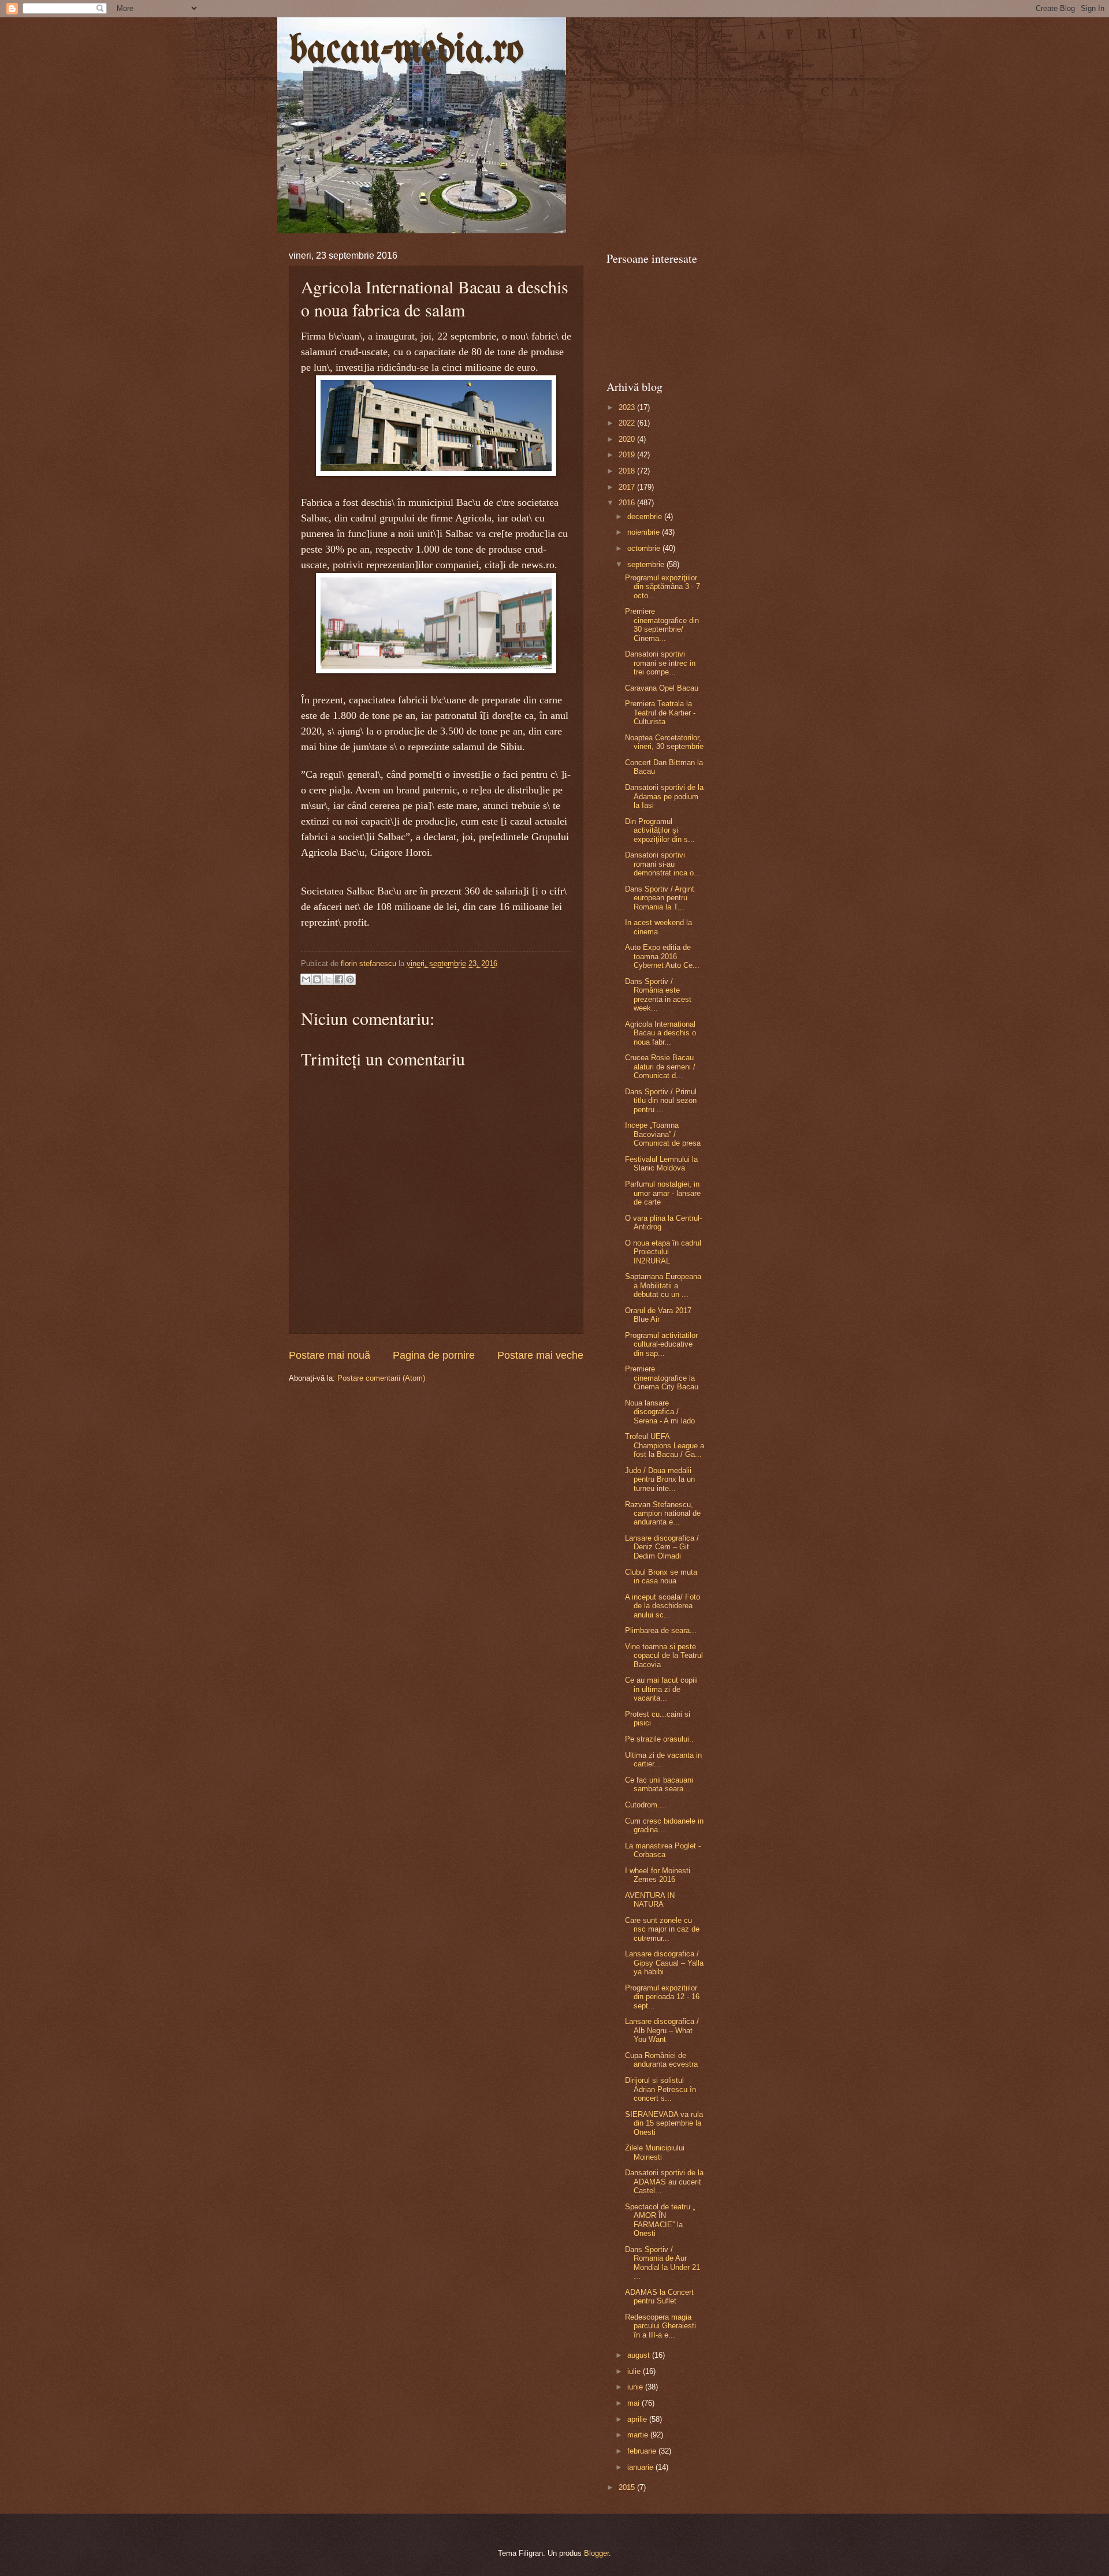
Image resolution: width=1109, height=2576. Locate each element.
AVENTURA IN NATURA (650, 1900)
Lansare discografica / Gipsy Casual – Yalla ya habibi (664, 1963)
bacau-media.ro (406, 51)
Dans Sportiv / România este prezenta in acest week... (658, 995)
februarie (643, 2451)
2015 (628, 2487)
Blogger (596, 2553)
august (640, 2355)
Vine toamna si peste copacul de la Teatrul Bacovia (664, 1656)
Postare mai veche (540, 1355)
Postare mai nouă (330, 1355)
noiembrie (645, 532)
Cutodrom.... (646, 1805)
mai (634, 2403)
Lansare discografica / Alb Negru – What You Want (662, 2030)
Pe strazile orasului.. (659, 1739)
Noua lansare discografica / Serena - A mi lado (660, 1412)
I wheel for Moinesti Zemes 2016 (658, 1875)
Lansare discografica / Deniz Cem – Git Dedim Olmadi (662, 1547)
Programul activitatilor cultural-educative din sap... (661, 1344)
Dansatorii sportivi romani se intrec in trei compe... (660, 663)
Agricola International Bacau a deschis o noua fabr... (660, 1033)
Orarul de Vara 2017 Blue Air (658, 1315)
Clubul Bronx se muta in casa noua (661, 1576)
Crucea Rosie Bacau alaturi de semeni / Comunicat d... (660, 1067)
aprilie (638, 2419)
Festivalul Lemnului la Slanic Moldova (661, 1164)
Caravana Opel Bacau (662, 688)
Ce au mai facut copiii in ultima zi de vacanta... (661, 1689)
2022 (628, 423)
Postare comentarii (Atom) (381, 1378)
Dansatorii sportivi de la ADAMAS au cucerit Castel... (664, 2182)
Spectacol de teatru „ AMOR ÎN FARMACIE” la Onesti (660, 2220)
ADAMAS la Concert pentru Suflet (659, 2297)
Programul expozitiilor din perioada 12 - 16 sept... (662, 1997)
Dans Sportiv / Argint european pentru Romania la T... (660, 898)
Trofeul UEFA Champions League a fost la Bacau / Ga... (665, 1445)
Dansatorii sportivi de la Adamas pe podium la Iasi (664, 796)
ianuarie (641, 2467)
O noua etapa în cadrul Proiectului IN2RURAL (663, 1252)
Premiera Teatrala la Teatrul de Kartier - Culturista (660, 713)
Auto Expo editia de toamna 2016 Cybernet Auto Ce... (662, 956)
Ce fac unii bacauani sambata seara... (659, 1784)
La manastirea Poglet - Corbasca (663, 1850)
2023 (628, 407)
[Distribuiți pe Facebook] (339, 979)
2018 (628, 471)
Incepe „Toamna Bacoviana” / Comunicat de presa (663, 1134)
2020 (628, 439)
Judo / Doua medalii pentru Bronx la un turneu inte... (660, 1479)
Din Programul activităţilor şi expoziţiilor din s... (660, 830)
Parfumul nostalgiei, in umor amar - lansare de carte (663, 1193)
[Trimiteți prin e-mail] (306, 979)
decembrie (646, 517)
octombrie (645, 548)
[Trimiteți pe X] (328, 979)
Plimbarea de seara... (661, 1630)
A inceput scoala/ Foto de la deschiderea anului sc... (663, 1606)
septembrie (647, 564)
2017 (628, 487)
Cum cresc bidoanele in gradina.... (664, 1825)
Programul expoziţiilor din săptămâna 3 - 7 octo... (663, 587)
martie (639, 2435)
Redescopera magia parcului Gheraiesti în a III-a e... (660, 2326)
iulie (635, 2371)
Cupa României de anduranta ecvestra (661, 2060)
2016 (628, 503)
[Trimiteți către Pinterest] (350, 979)
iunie (636, 2387)
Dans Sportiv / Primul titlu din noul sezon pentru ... (661, 1101)
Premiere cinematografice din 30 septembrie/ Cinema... (662, 625)
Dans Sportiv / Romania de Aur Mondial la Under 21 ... (663, 2263)
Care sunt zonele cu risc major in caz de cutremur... (662, 1929)
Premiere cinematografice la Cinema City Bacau (662, 1378)
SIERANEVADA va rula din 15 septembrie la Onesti (664, 2123)
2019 (628, 455)
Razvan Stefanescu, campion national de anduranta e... (663, 1513)
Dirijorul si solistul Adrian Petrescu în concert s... (660, 2089)
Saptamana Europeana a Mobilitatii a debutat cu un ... (663, 1285)
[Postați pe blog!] (317, 979)
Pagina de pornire (434, 1355)
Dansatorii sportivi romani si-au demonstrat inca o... (663, 864)
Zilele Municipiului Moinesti (655, 2152)
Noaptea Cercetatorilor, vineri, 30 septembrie (664, 742)
